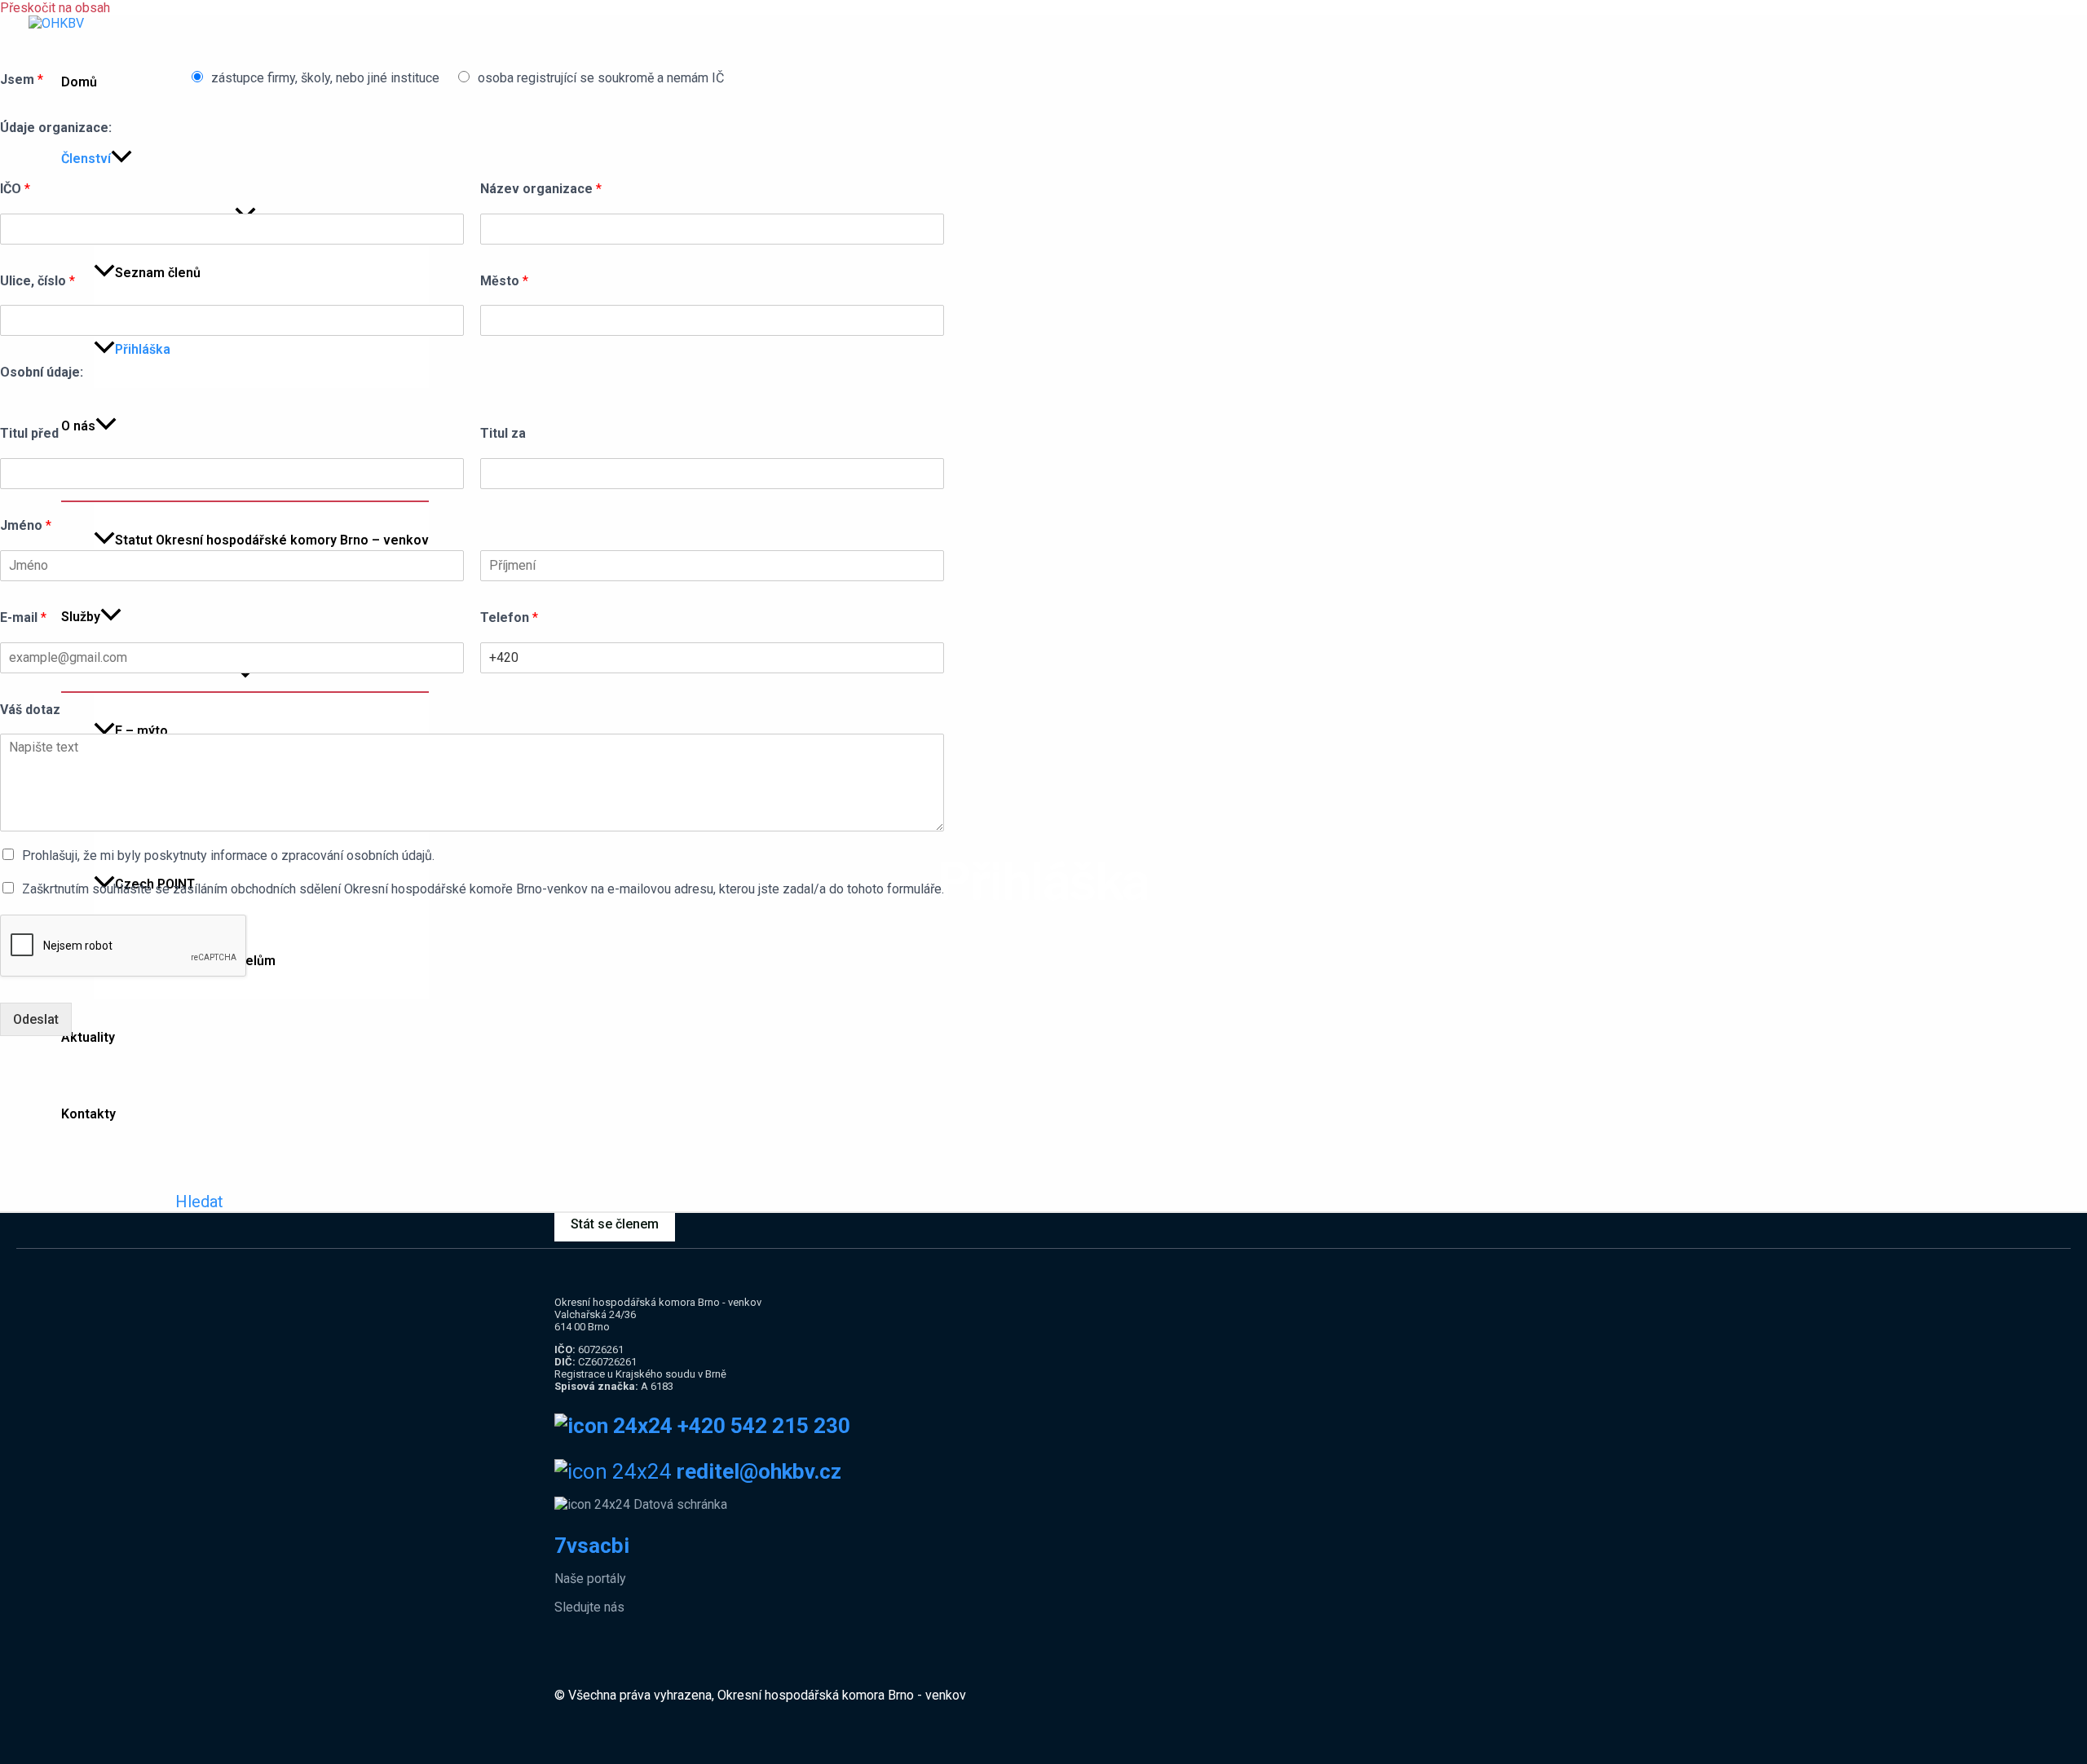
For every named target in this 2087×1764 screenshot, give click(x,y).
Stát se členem (615, 1224)
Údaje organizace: (56, 128)
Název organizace (541, 189)
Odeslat (36, 1019)
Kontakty (88, 1114)
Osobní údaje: (42, 372)
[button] (199, 1202)
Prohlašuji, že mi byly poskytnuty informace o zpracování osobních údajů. (228, 856)
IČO (15, 189)
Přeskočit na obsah (55, 8)
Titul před (29, 433)
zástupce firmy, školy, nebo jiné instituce (325, 78)
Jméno (26, 525)
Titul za (503, 433)
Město (504, 281)
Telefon (509, 617)
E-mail (23, 617)
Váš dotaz (30, 710)
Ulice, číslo (38, 281)
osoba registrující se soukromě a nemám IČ (601, 78)
